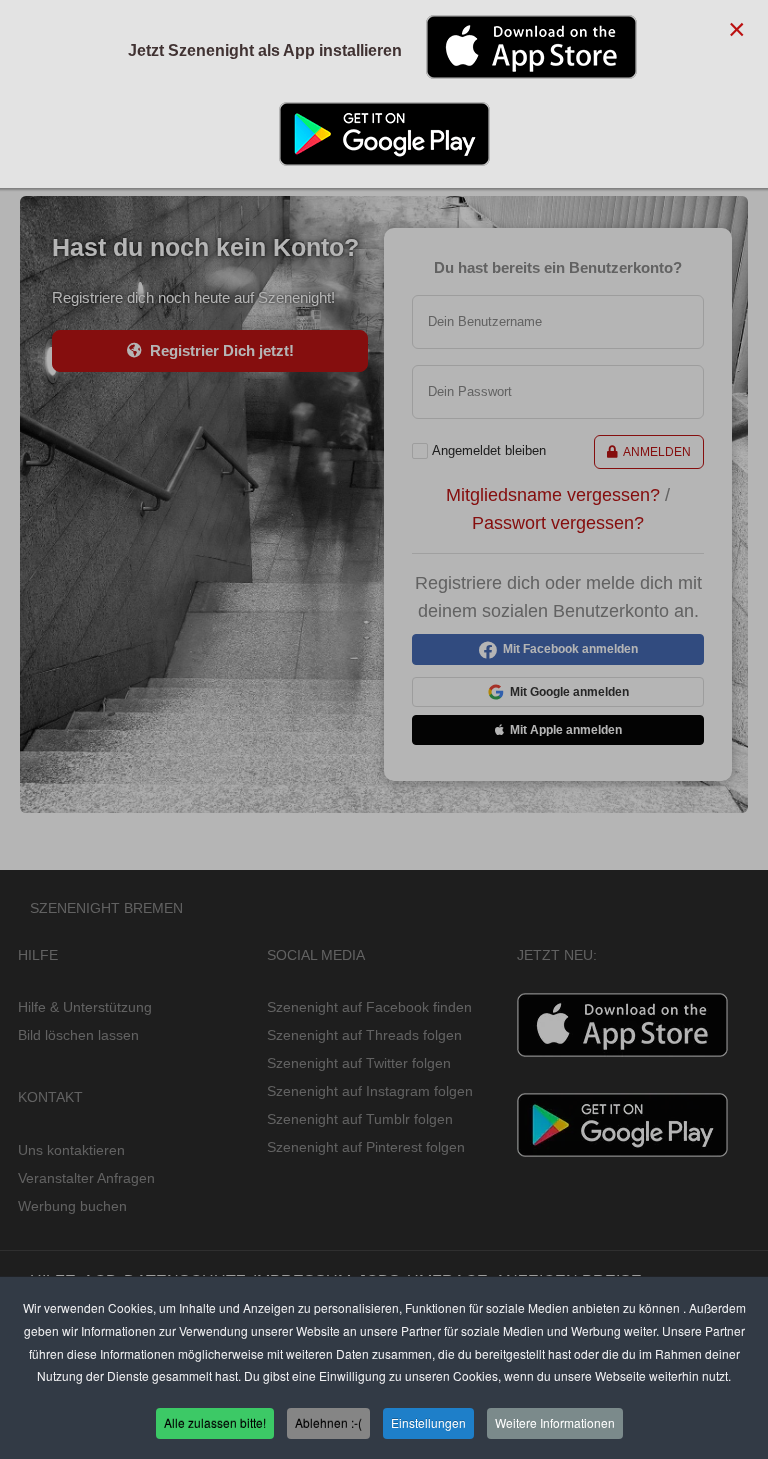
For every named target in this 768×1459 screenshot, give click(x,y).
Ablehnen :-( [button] (328, 1422)
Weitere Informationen (555, 1422)
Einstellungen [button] (428, 1422)
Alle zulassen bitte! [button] (215, 1422)
